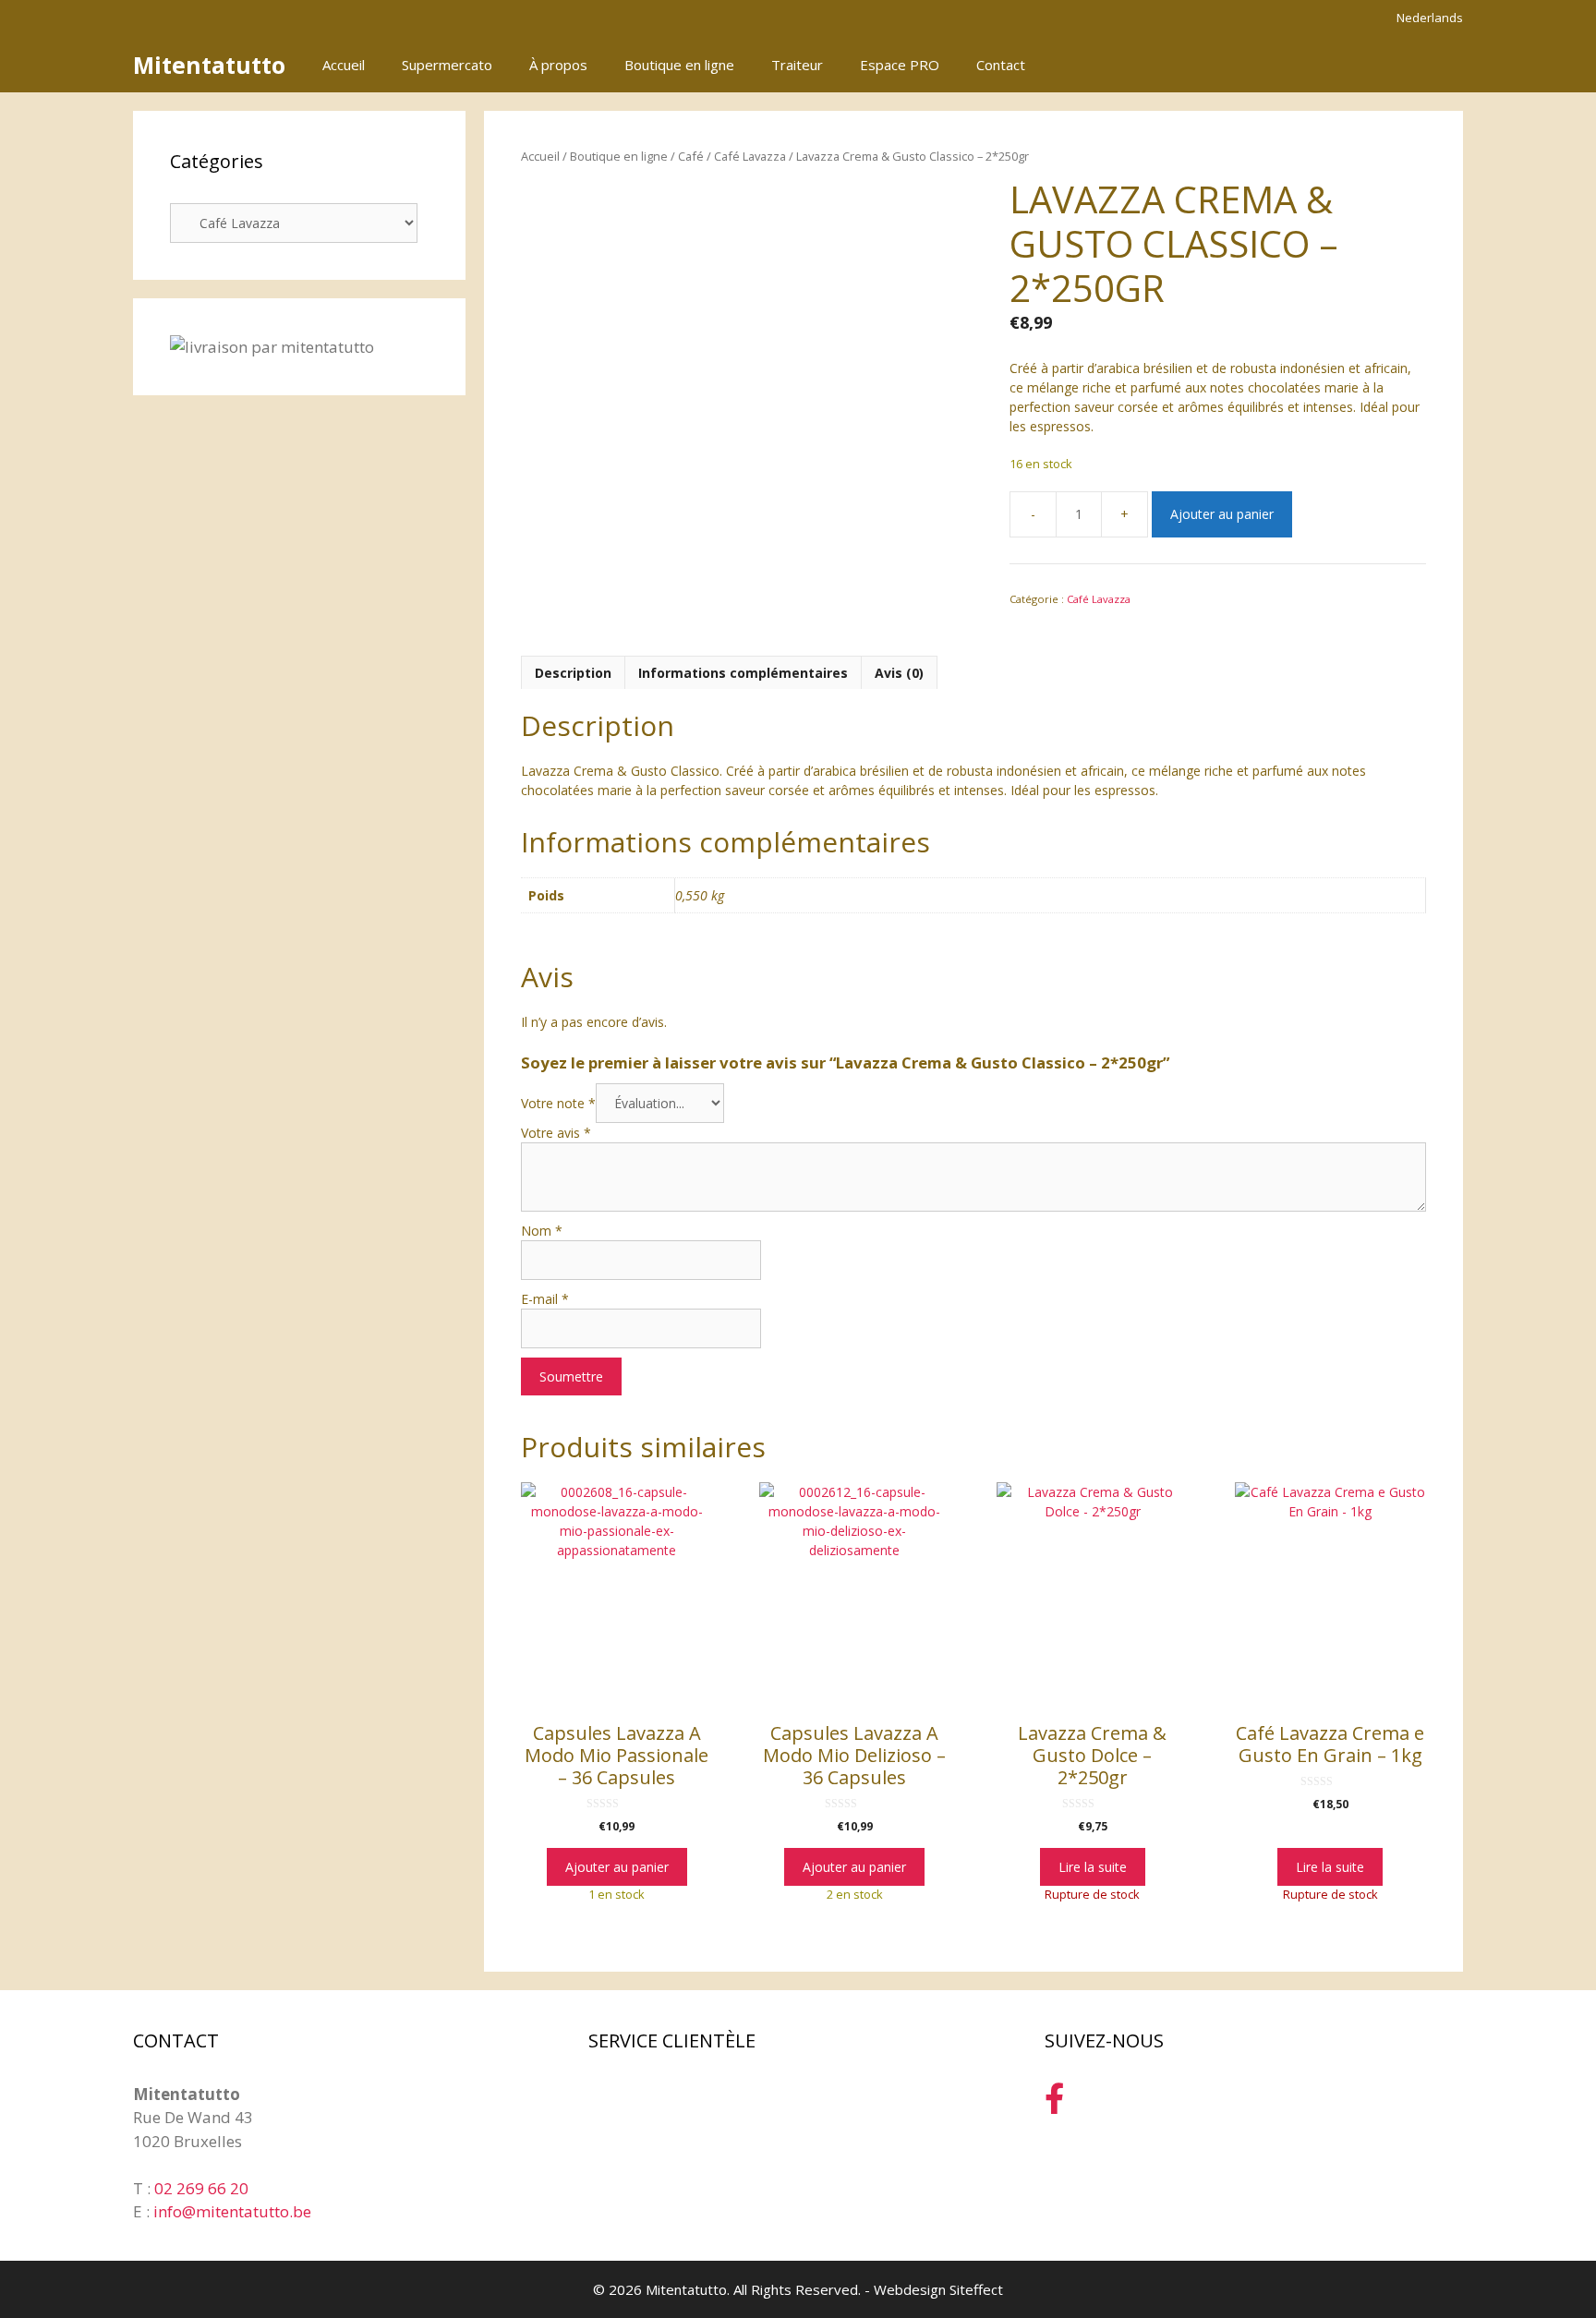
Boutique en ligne (679, 65)
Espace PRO (900, 65)
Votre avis (556, 1133)
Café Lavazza (750, 156)
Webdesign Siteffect (938, 2289)
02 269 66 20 (201, 2188)
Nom (542, 1231)
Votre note (558, 1103)
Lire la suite (1093, 1867)
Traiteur (797, 65)
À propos (558, 65)
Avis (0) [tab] (899, 673)
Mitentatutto (209, 65)
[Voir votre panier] (1439, 65)
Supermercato (447, 65)
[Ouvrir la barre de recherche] (1388, 65)
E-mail (545, 1299)
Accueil (344, 65)
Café (691, 156)
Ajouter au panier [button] (617, 1867)
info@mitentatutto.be (232, 2211)
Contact (1001, 65)
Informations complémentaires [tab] (743, 673)
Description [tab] (573, 673)
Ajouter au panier (1222, 514)
